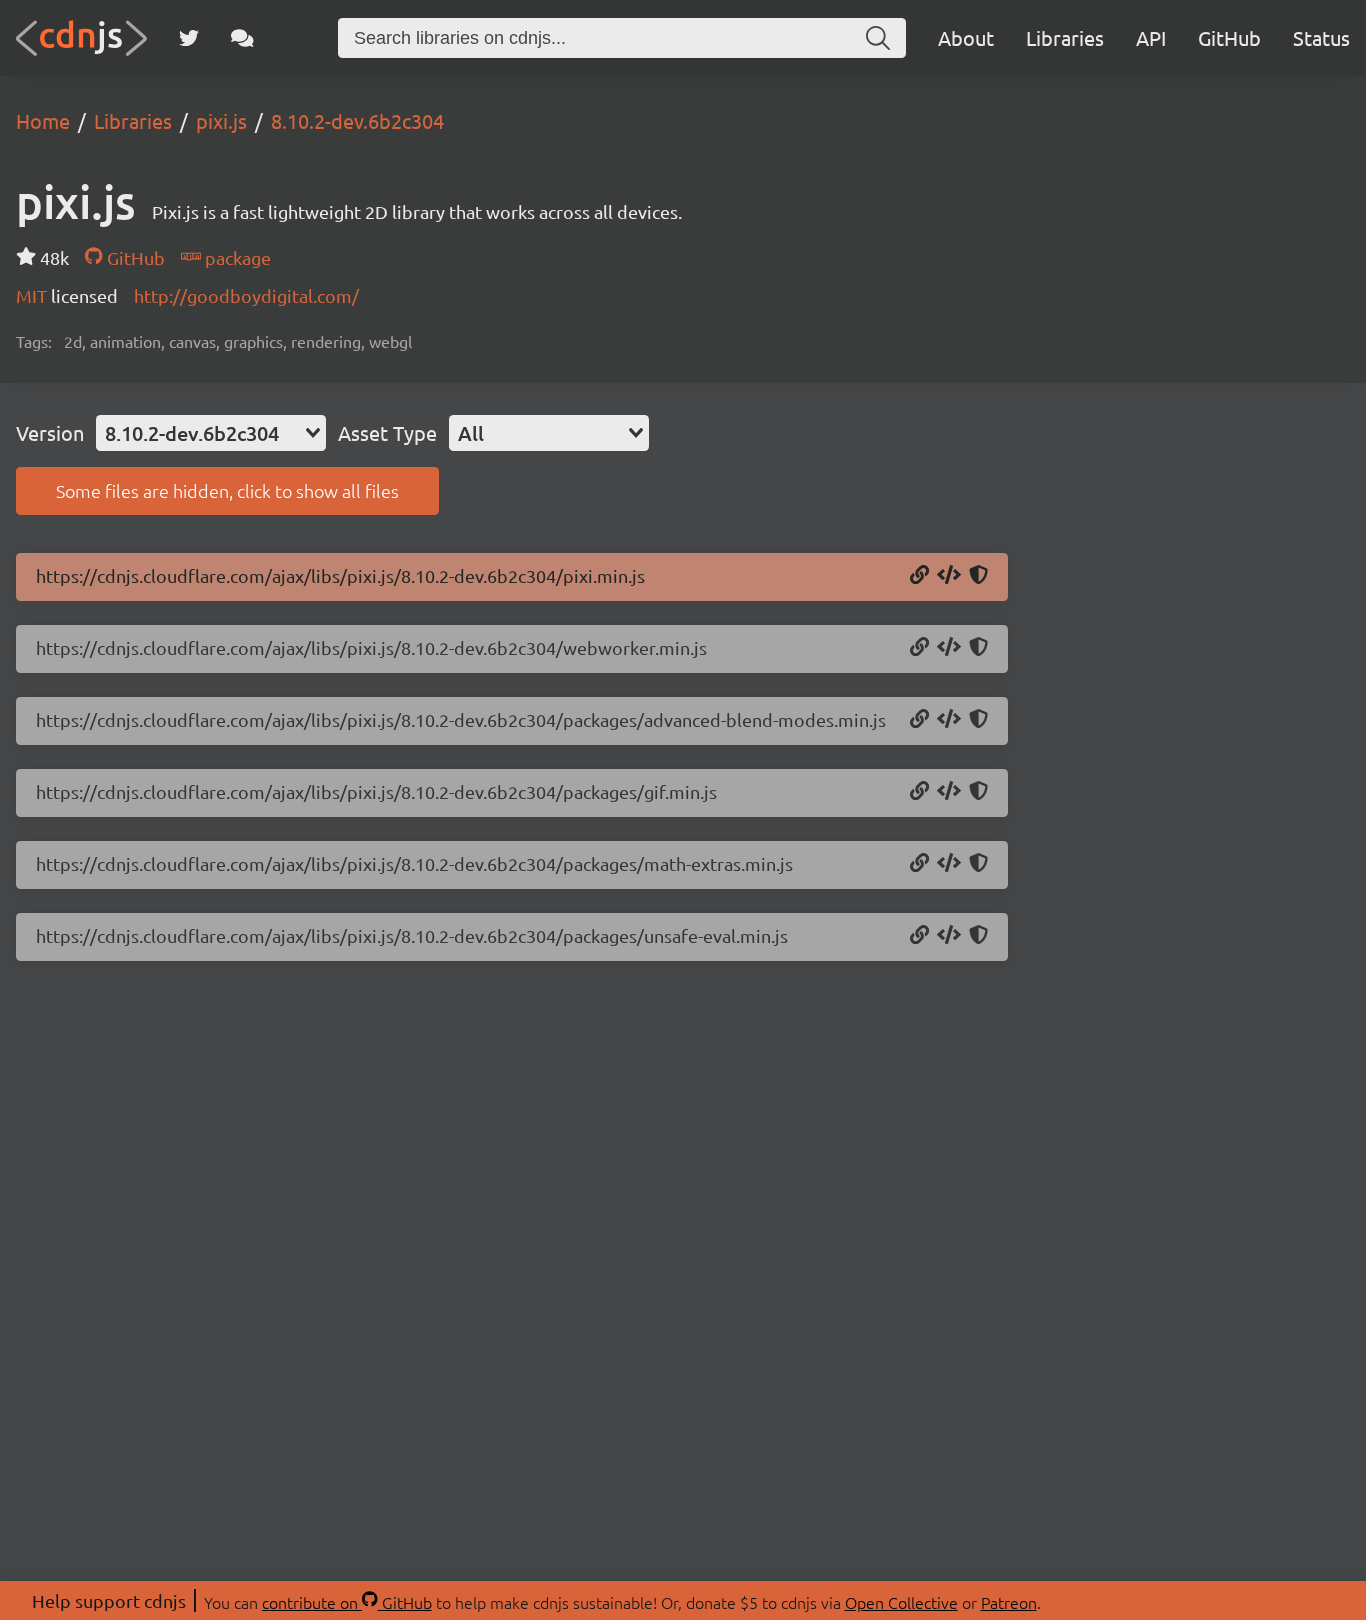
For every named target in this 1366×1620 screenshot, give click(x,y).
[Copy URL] (919, 576)
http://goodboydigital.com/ (246, 295)
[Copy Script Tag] (949, 576)
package (236, 257)
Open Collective (901, 1602)
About (966, 37)
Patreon (1009, 1602)
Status (1321, 37)
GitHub (1229, 37)
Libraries (1065, 37)
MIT (33, 295)
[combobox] (211, 433)
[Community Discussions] (242, 38)
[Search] (878, 38)
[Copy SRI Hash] (978, 576)
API (1151, 37)
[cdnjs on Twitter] (189, 38)
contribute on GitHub (347, 1602)
